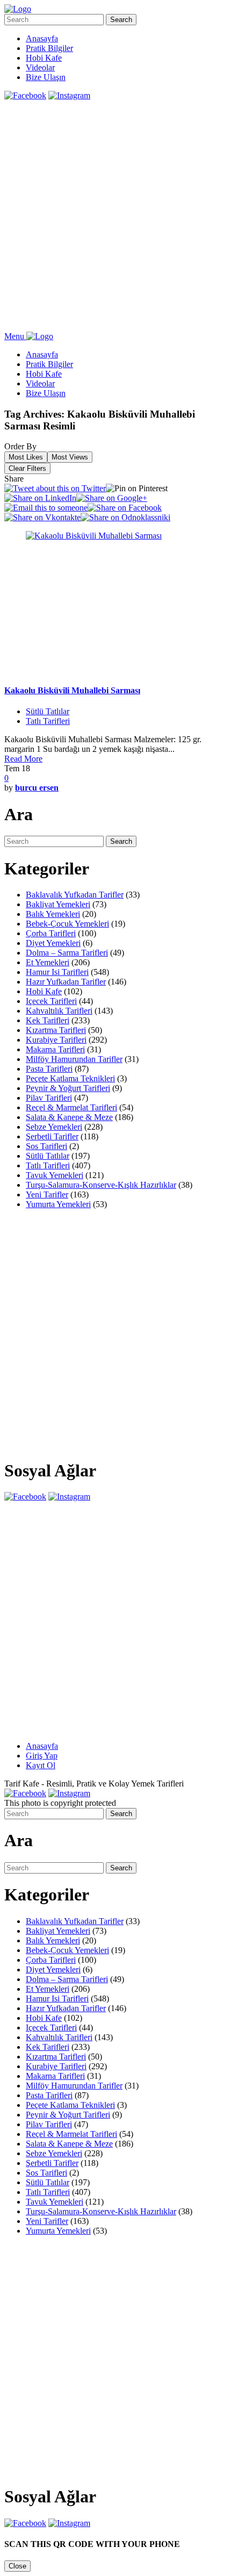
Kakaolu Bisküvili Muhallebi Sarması (72, 690)
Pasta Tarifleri (49, 1069)
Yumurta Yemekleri (58, 1204)
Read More (23, 759)
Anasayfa (42, 38)
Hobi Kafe (44, 58)
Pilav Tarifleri (49, 1098)
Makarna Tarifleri (55, 1049)
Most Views (70, 457)
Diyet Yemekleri (53, 943)
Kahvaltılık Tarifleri (59, 1011)
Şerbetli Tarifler (52, 1136)
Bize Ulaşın (46, 77)
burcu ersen (37, 788)
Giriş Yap (42, 1756)
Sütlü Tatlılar (48, 711)
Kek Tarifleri (48, 1020)
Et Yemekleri (48, 962)
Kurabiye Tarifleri (56, 1040)
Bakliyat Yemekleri (58, 904)
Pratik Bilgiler (49, 48)
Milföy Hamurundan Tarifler (74, 1059)
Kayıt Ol (41, 1765)
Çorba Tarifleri (51, 933)
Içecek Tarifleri (51, 1001)
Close (17, 2566)
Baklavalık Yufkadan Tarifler (75, 895)
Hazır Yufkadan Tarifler (66, 982)
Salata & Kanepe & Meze (69, 1117)
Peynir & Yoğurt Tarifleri (68, 1088)
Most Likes (26, 457)
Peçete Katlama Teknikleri (70, 1078)
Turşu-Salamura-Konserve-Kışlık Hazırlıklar (101, 1185)
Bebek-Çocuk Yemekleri (67, 924)
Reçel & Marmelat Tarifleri (71, 1107)
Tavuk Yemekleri (55, 1175)
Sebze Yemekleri (54, 1127)
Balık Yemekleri (53, 914)
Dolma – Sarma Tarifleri (67, 953)
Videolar (40, 67)
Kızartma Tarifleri (56, 1030)
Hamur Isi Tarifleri (57, 972)
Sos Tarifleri (46, 1146)
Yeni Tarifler (47, 1194)
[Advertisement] (115, 216)
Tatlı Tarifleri (48, 721)
